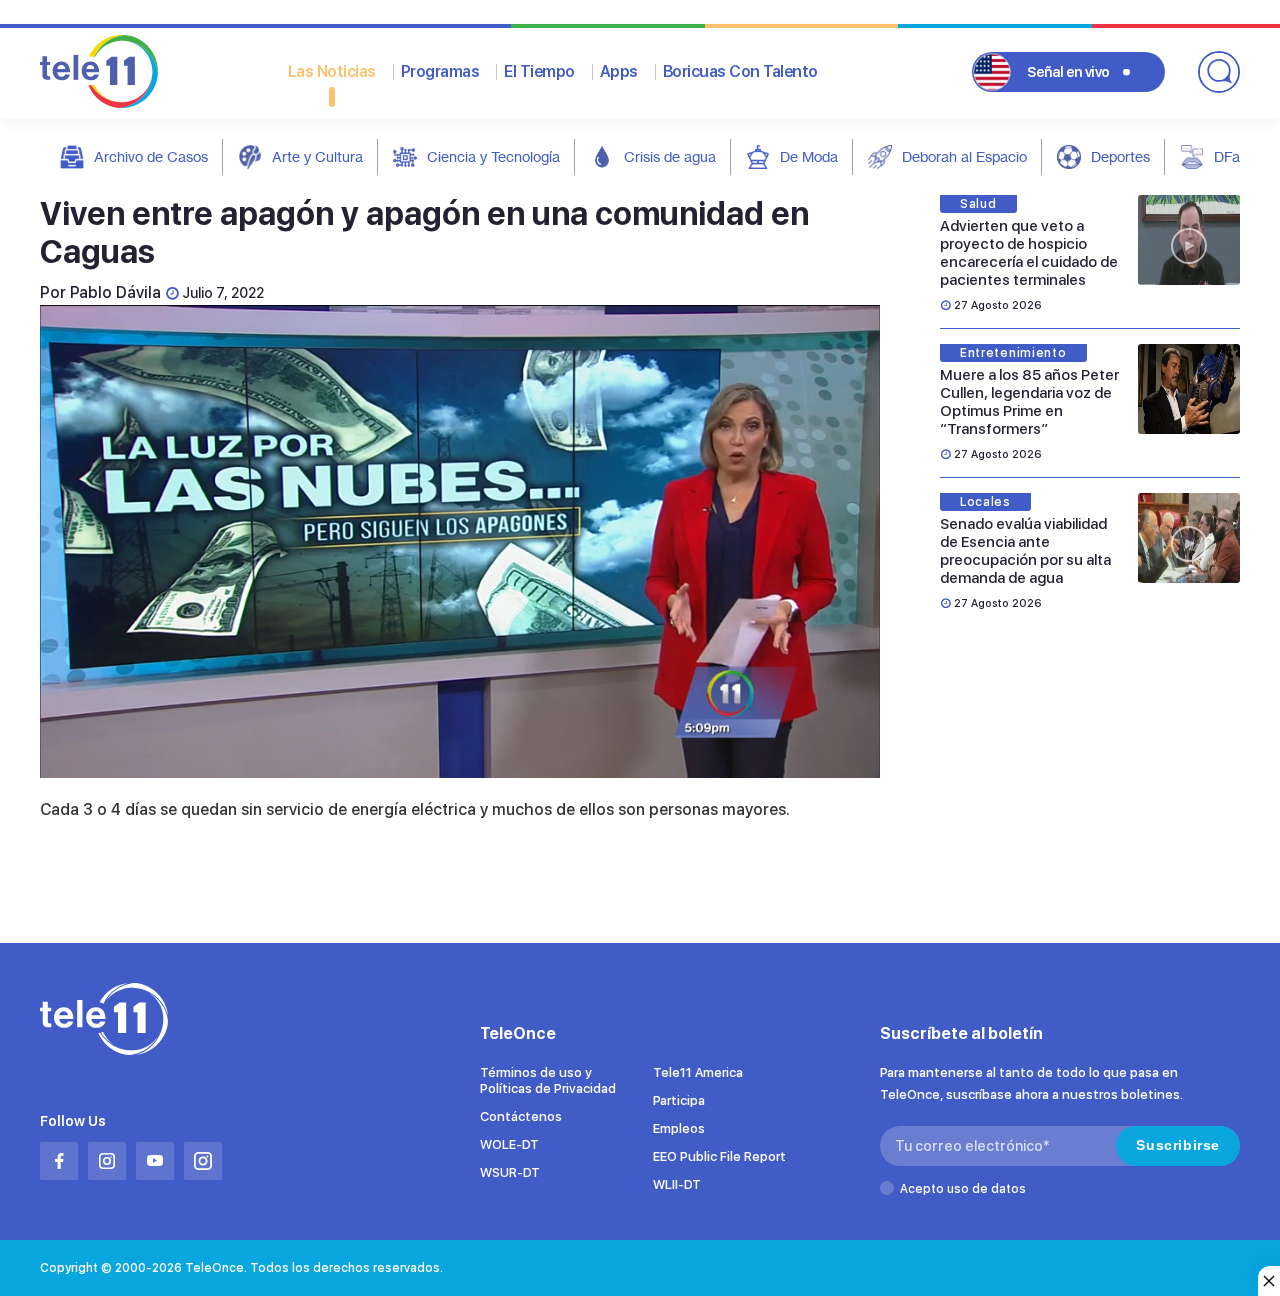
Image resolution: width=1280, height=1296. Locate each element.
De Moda (809, 156)
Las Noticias (332, 71)
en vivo (1068, 72)
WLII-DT (677, 1184)
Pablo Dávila (115, 292)
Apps (619, 71)
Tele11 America (698, 1072)
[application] (460, 541)
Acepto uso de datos (963, 1189)
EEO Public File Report (719, 1156)
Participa (679, 1100)
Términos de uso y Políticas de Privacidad (548, 1080)
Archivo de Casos (151, 156)
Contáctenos (521, 1116)
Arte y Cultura (317, 156)
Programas (440, 71)
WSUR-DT (510, 1172)
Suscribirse (1178, 1145)
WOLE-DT (509, 1144)
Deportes (1120, 156)
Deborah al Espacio (964, 156)
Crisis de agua (670, 156)
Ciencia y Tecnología (493, 156)
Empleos (679, 1128)
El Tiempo (539, 71)
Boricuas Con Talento (740, 71)
